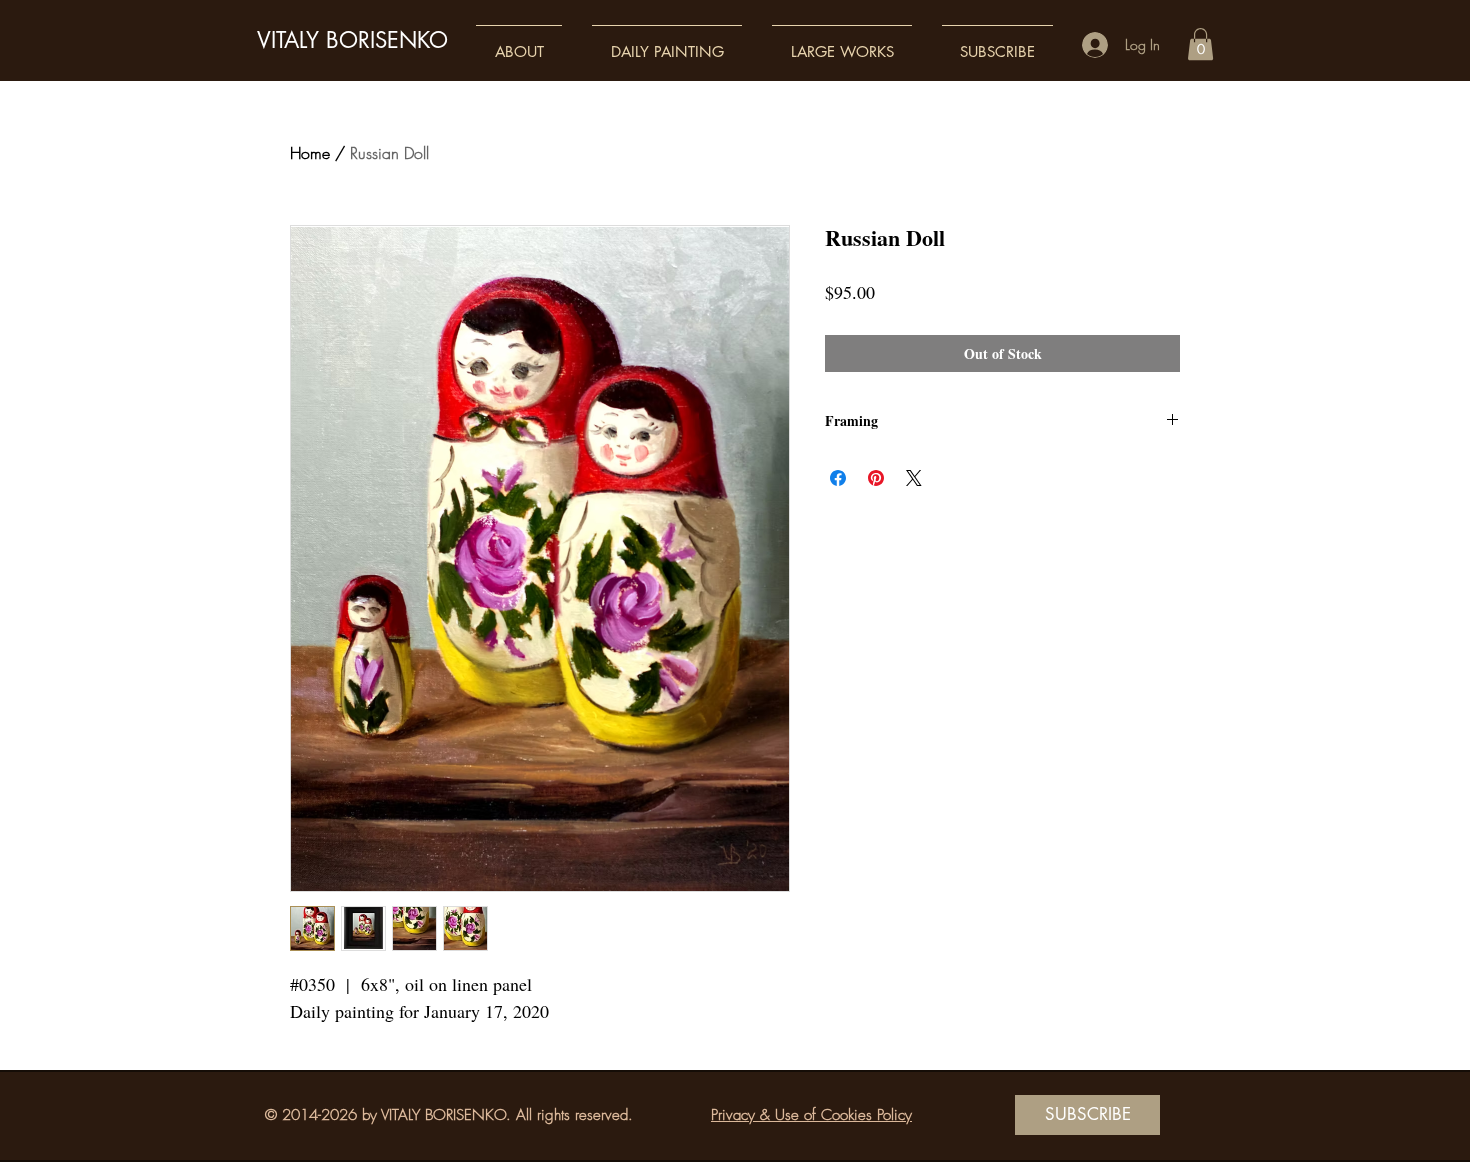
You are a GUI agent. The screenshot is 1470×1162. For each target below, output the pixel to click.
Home (310, 153)
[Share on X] (914, 478)
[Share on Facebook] (838, 478)
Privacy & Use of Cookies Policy (811, 1115)
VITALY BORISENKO (352, 40)
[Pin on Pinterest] (876, 478)
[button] (519, 42)
